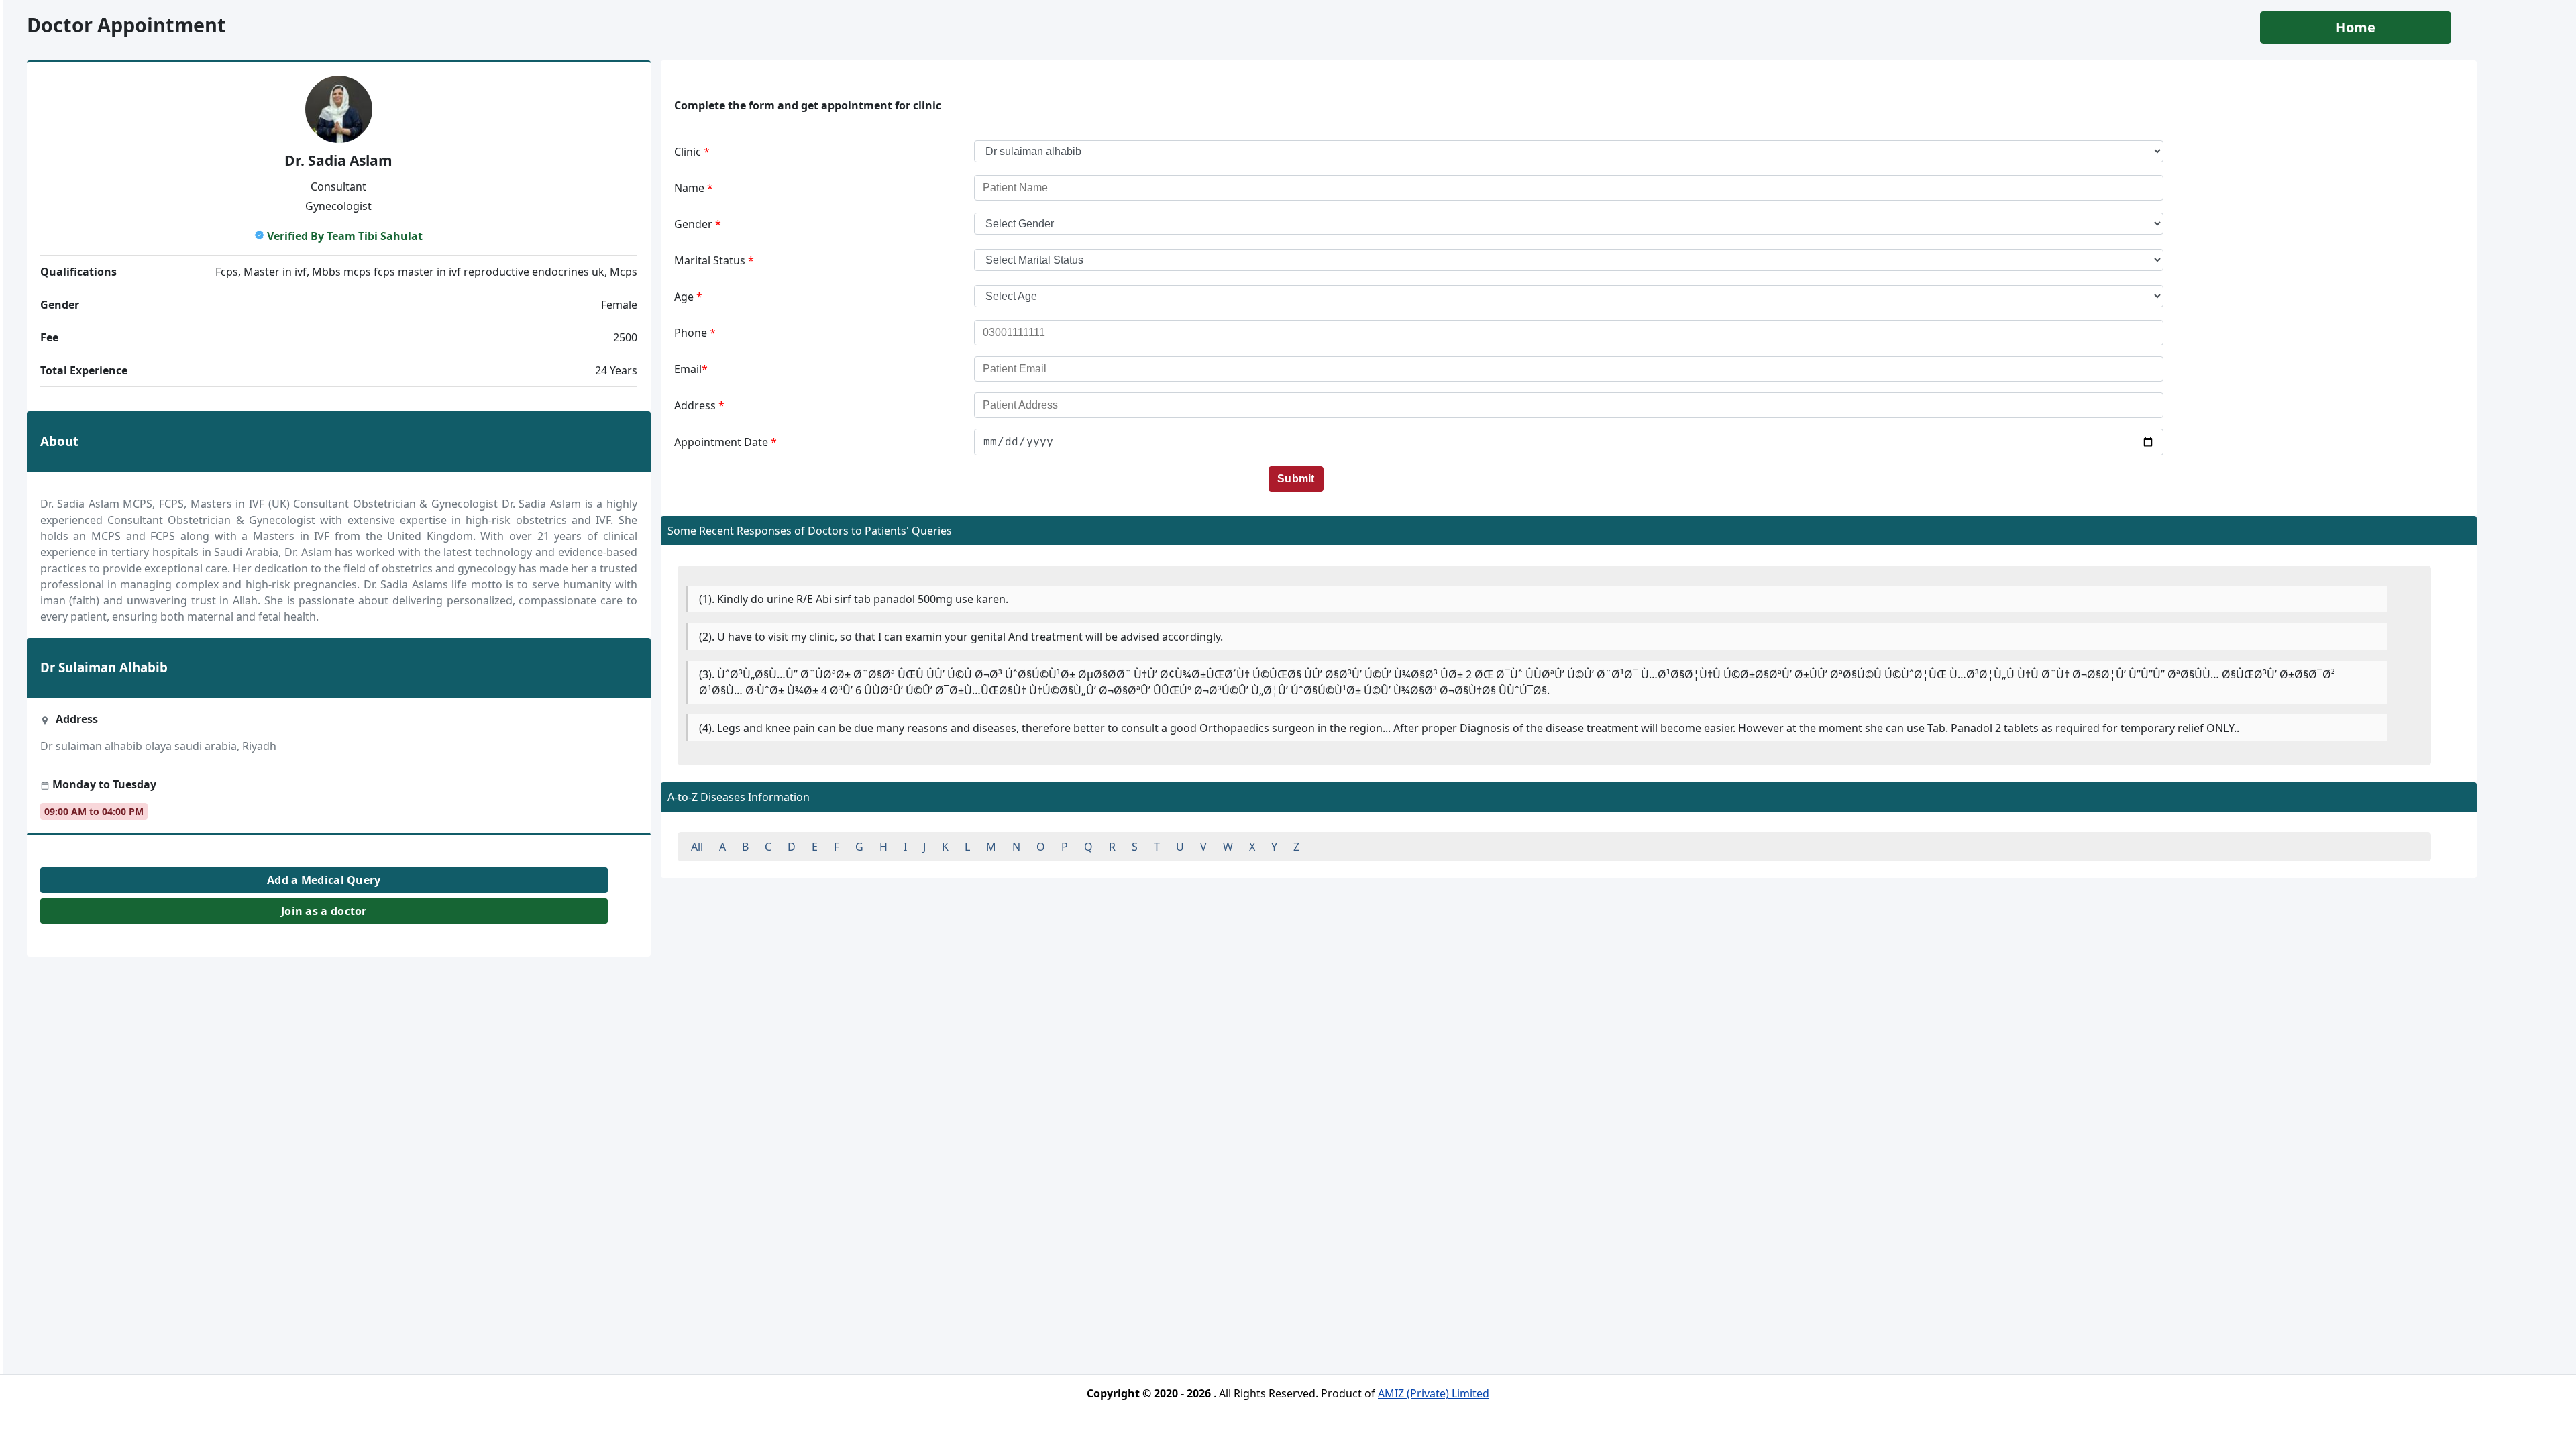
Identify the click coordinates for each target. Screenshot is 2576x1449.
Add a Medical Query (324, 880)
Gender (698, 224)
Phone (695, 333)
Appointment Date (726, 442)
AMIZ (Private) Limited (1434, 1393)
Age (688, 297)
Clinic (692, 152)
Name (694, 188)
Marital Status (714, 260)
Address (699, 405)
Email (691, 369)
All (697, 847)
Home (2355, 27)
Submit (1296, 479)
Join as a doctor (324, 911)
